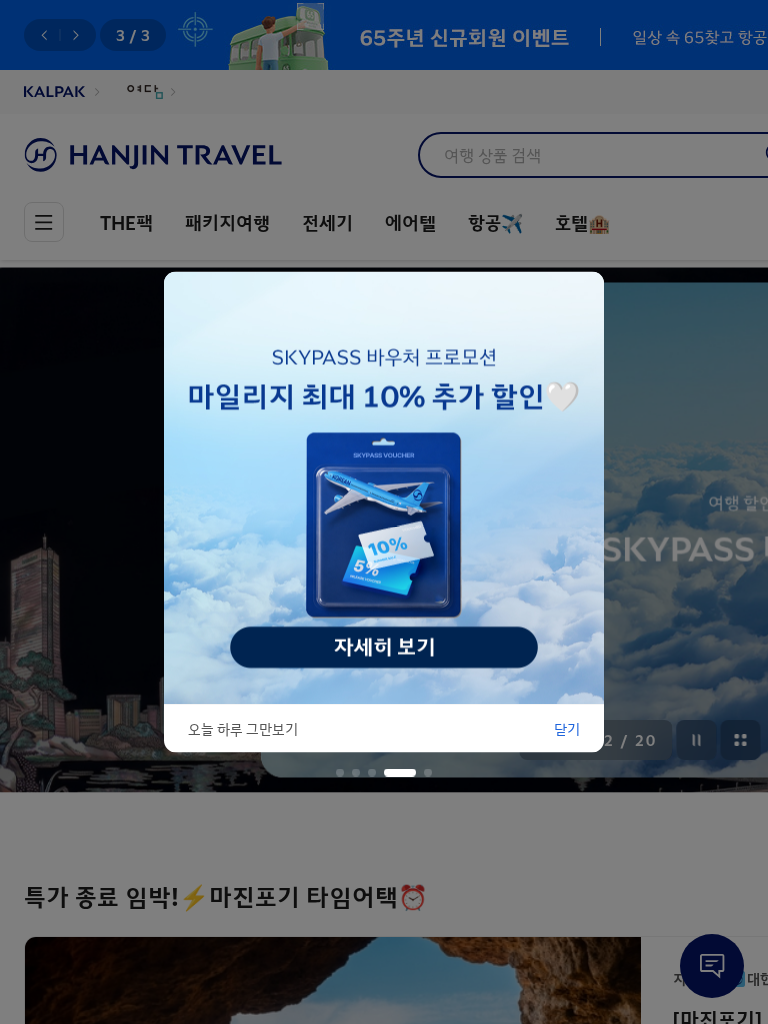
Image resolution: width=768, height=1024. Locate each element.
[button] (340, 773)
